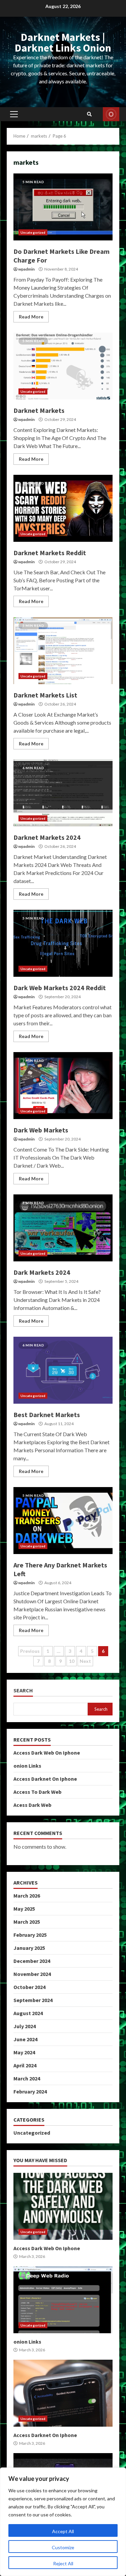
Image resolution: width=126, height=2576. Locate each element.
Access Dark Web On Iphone (47, 1753)
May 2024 (24, 2052)
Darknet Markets (63, 366)
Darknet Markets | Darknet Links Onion (63, 43)
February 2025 (30, 1935)
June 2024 (25, 2039)
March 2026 (27, 1896)
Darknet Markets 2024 (63, 793)
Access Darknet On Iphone (45, 1779)
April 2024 (25, 2065)
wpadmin (26, 269)
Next (85, 1661)
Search (23, 1690)
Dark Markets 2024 (63, 1228)
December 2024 (32, 1961)
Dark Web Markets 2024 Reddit (63, 943)
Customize (63, 2547)
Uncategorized (33, 232)
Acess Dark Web (32, 1805)
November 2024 (32, 1974)
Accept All (63, 2531)
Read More (31, 317)
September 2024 (33, 2000)
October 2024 (29, 1987)
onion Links (27, 1766)
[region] (63, 2522)
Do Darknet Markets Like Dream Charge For (63, 207)
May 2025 (24, 1909)
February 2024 (30, 2091)
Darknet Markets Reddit (63, 508)
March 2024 (27, 2078)
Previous (30, 1651)
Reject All (63, 2563)
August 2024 (28, 2013)
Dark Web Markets (63, 1086)
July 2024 (25, 2026)
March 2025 (27, 1922)
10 (72, 1661)
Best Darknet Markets (63, 1370)
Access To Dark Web (37, 1792)
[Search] (89, 114)
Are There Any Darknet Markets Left (63, 1521)
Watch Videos (111, 114)
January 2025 (29, 1948)
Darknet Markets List (63, 651)
